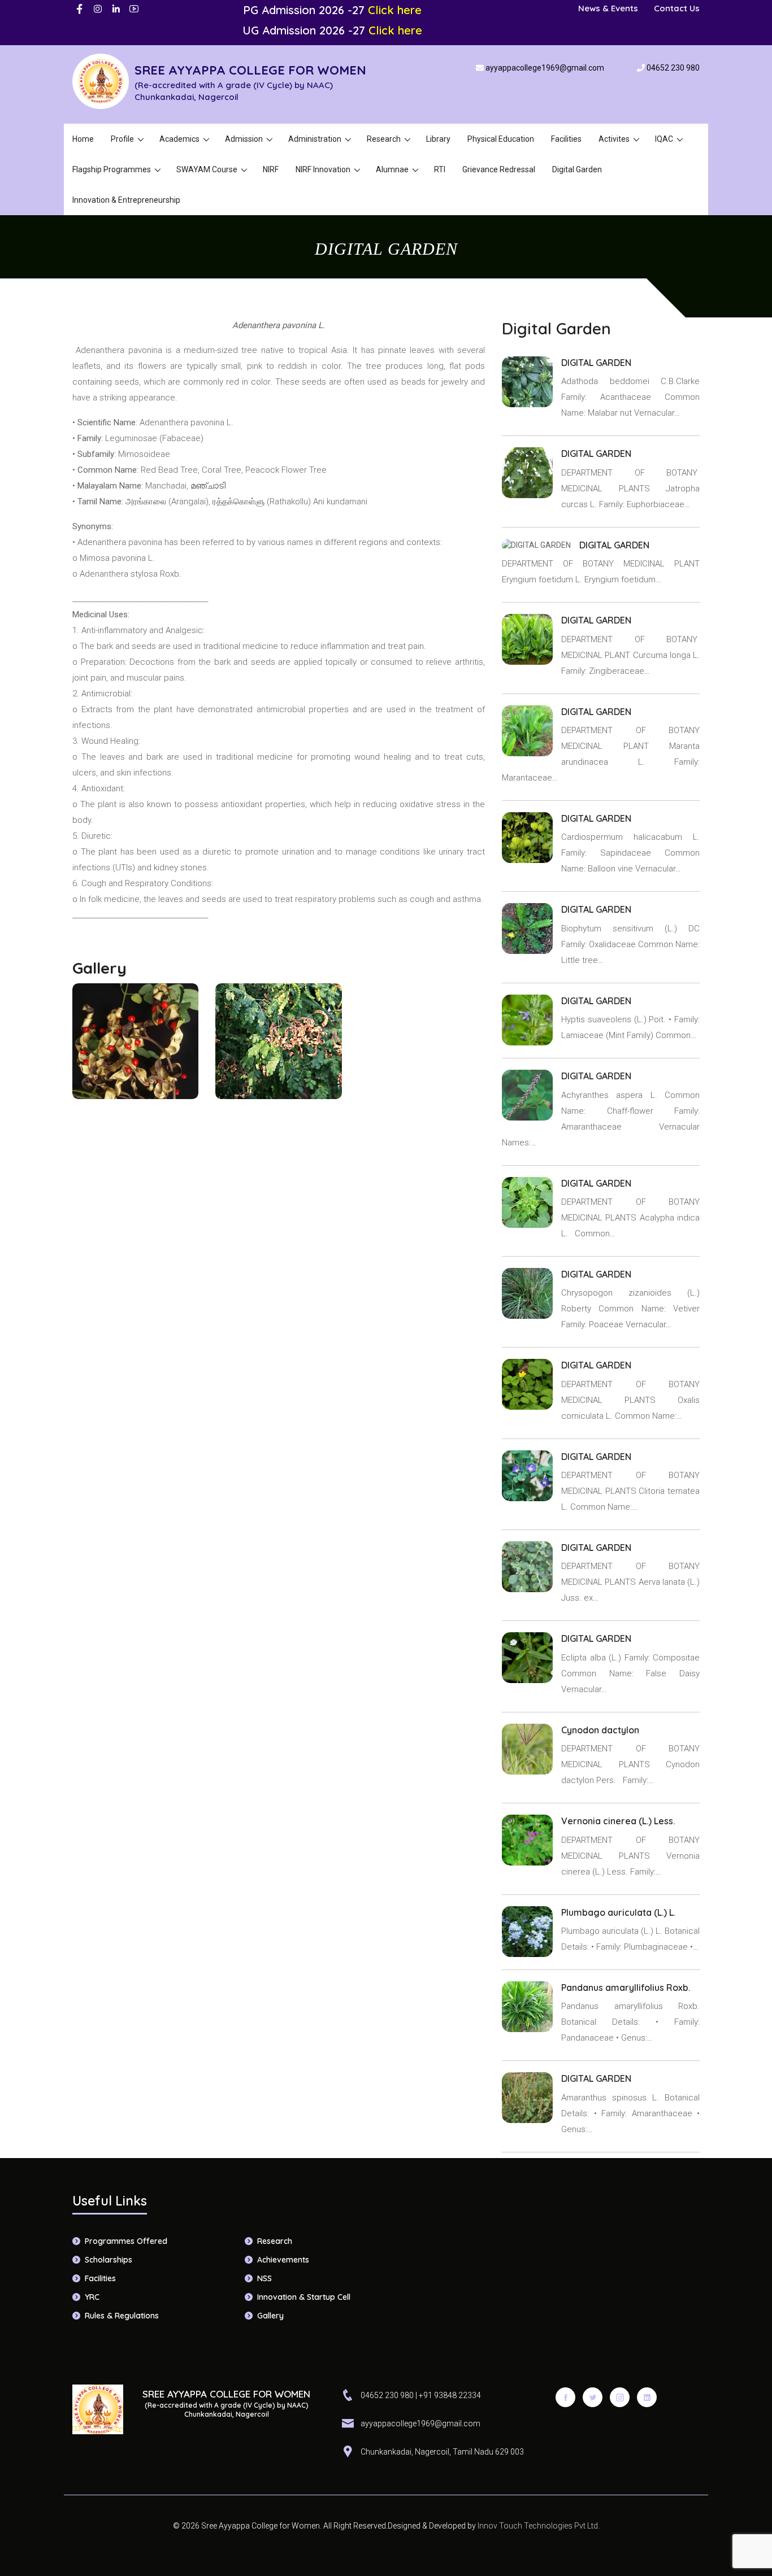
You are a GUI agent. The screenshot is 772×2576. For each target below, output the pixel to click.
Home (83, 139)
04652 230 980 (673, 68)
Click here (395, 10)
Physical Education (501, 139)
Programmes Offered (126, 2241)
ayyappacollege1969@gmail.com (545, 68)
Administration (315, 139)
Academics (179, 139)
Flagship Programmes (112, 169)
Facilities (566, 139)
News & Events (608, 8)
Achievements (283, 2260)
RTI (440, 169)
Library (438, 139)
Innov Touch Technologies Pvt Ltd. (538, 2526)
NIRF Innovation (323, 169)
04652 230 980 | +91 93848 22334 (421, 2395)
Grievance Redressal (499, 169)
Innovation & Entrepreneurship (126, 200)
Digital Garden (577, 169)
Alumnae (392, 169)
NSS (264, 2278)
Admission (244, 139)
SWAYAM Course (207, 169)
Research (384, 139)
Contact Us (677, 8)
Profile (122, 139)
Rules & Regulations (122, 2316)
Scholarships (109, 2260)
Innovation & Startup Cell (304, 2297)
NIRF (271, 169)
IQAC (664, 139)
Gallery (270, 2316)
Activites (614, 139)
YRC (92, 2297)
